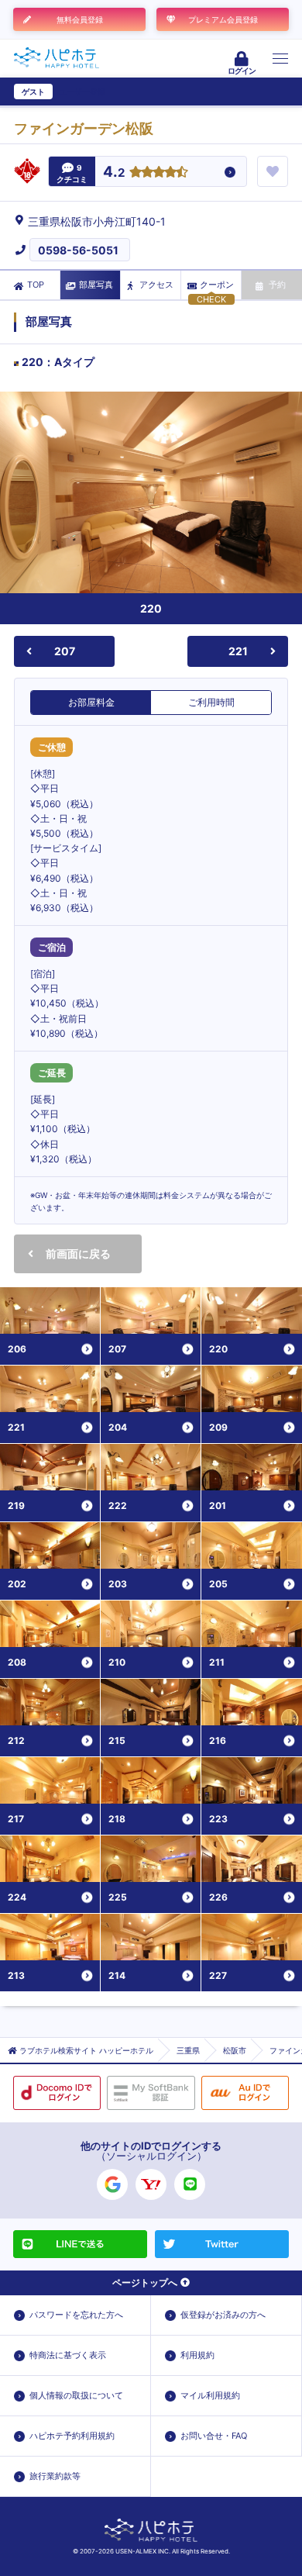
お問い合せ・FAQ (214, 2436)
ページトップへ (145, 2282)
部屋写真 (96, 285)
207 (65, 651)
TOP (36, 285)
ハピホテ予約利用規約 (72, 2436)
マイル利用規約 (210, 2395)
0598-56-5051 (78, 250)
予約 (277, 285)
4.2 (114, 173)
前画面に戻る (78, 1253)
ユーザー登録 (82, 92)
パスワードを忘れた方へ (76, 2315)
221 (238, 651)
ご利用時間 (211, 702)
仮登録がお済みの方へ (223, 2315)
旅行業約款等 (55, 2476)
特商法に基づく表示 (68, 2355)
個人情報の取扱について (76, 2395)
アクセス (156, 285)
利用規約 (197, 2355)
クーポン (217, 285)
